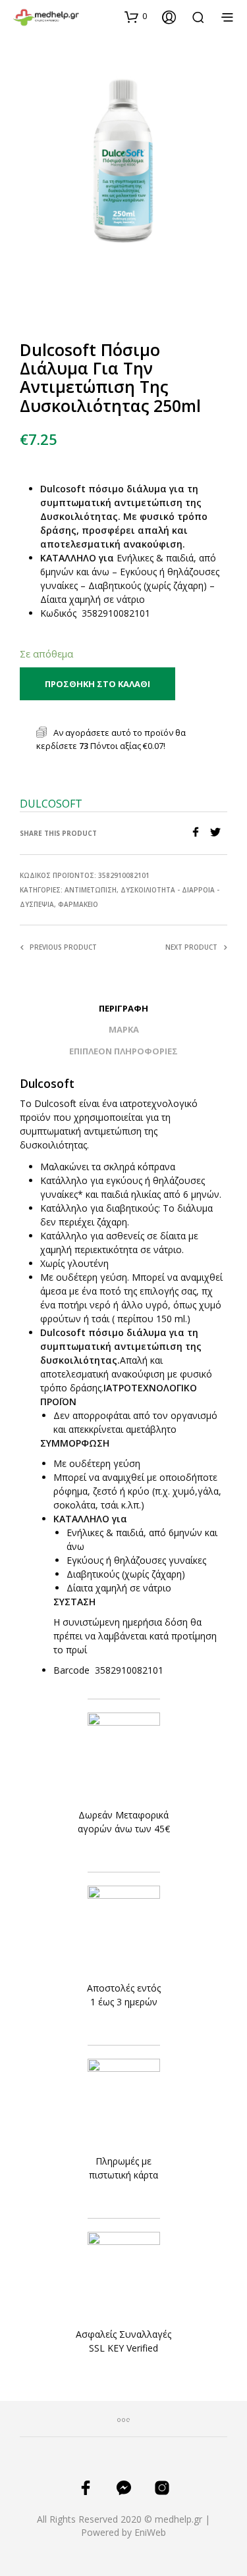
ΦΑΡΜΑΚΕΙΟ (78, 904)
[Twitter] (219, 833)
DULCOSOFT (51, 804)
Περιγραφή (123, 1008)
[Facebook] (200, 833)
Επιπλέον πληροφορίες (123, 1051)
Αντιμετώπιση (91, 890)
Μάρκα (124, 1029)
